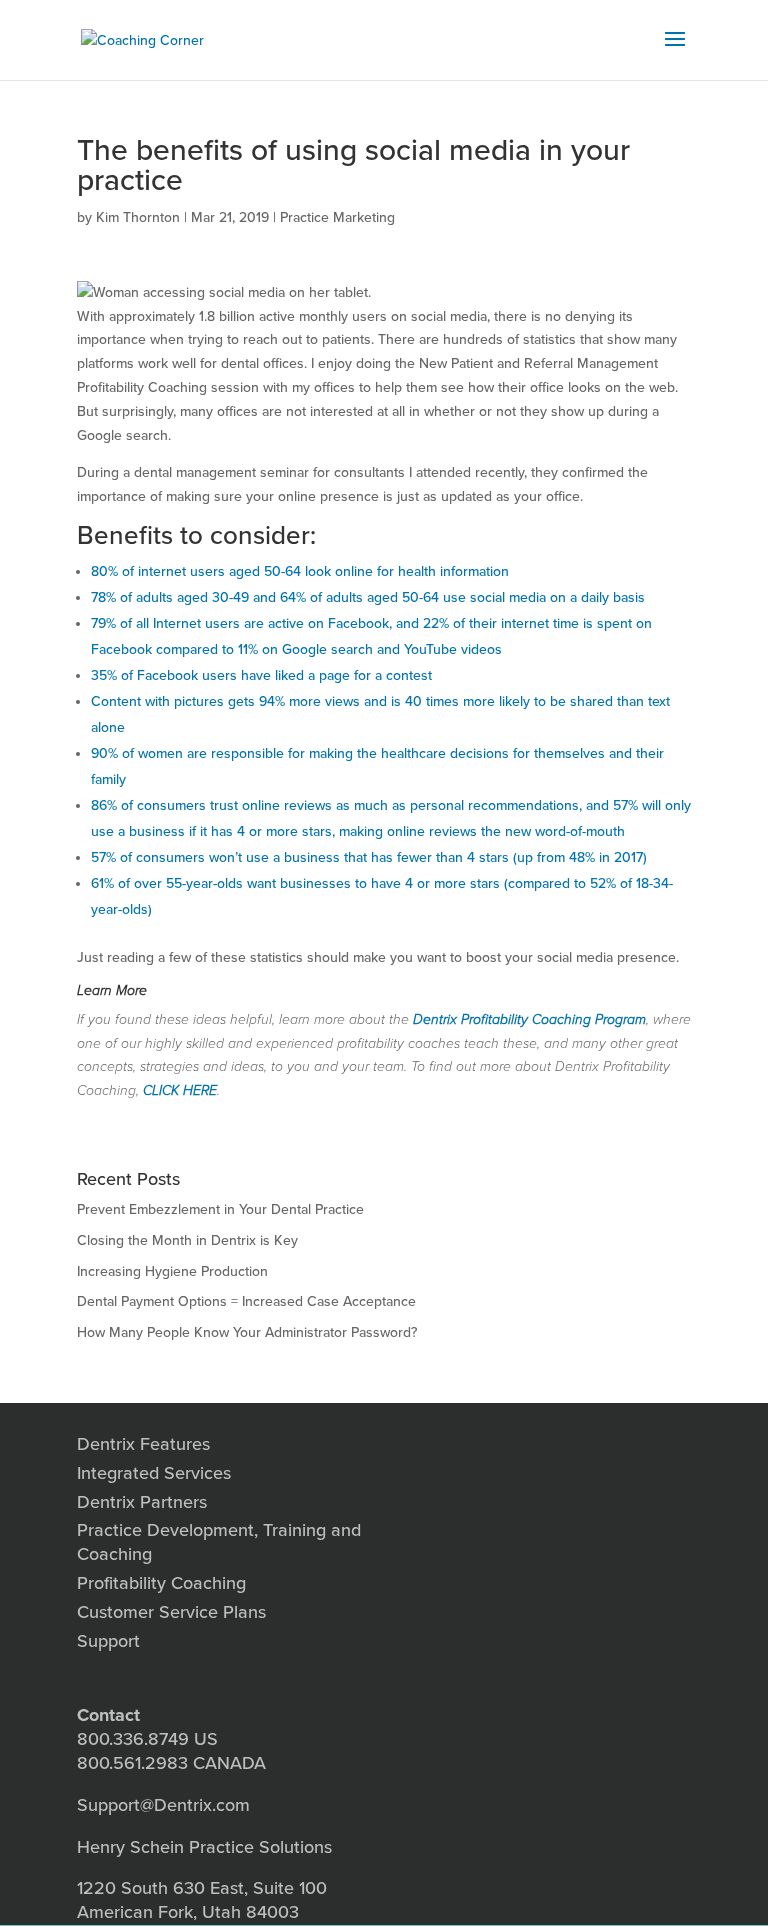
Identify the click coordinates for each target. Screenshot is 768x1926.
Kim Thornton (138, 217)
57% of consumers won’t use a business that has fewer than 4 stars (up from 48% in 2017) (369, 857)
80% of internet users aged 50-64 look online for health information (300, 571)
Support (108, 1641)
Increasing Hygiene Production (172, 1271)
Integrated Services (154, 1473)
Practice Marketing (337, 217)
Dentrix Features (143, 1444)
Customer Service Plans (171, 1612)
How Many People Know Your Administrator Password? (247, 1332)
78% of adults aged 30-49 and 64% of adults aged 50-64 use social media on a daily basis (368, 597)
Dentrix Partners (142, 1502)
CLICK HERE (180, 1090)
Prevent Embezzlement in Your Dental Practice (220, 1209)
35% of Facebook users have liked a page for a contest (261, 675)
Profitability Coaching (161, 1583)
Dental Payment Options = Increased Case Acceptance (246, 1301)
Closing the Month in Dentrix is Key (187, 1240)
